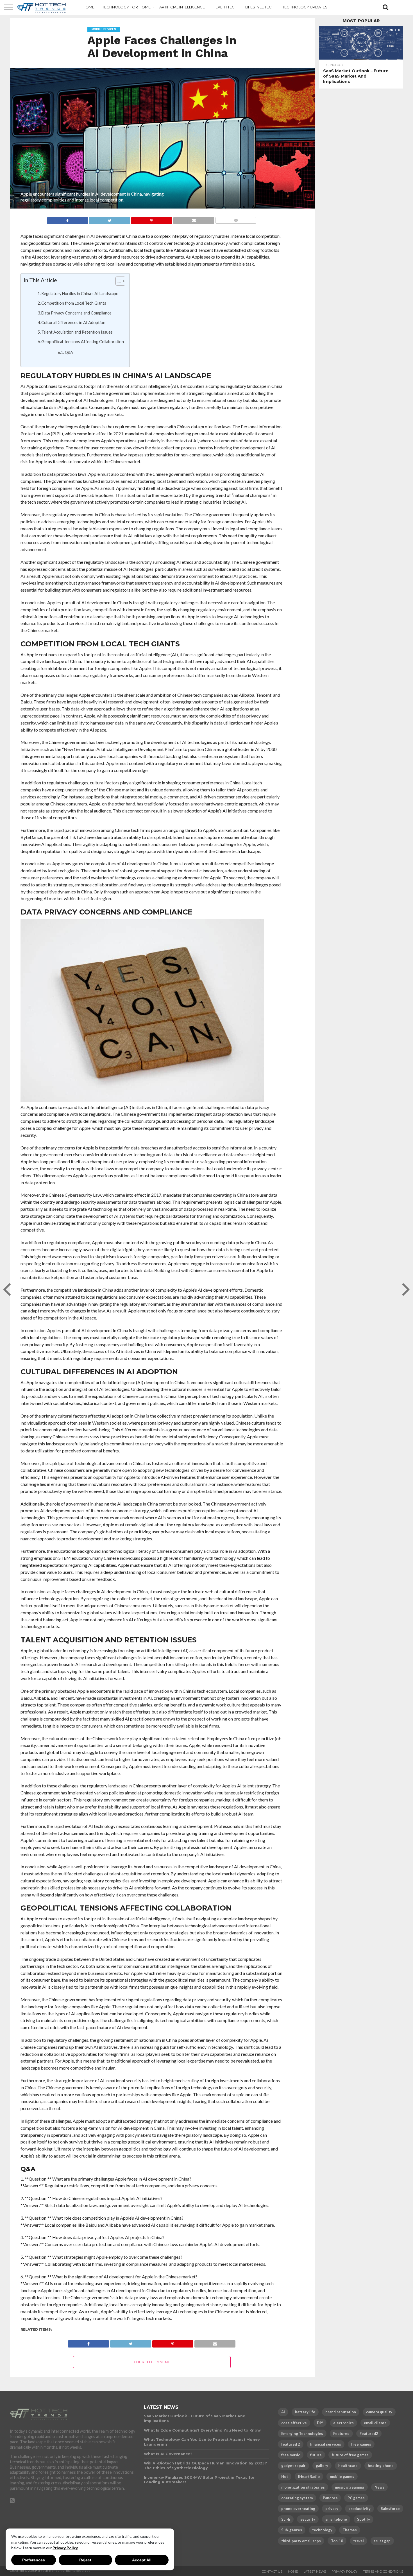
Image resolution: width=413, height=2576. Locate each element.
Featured (341, 2434)
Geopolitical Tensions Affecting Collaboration (83, 342)
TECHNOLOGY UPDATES (305, 7)
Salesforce (390, 2509)
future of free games (350, 2455)
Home (293, 2572)
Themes (350, 2530)
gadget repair (293, 2466)
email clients (375, 2423)
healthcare (348, 2466)
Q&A (69, 352)
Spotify (364, 2519)
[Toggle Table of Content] (118, 281)
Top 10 (337, 2541)
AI (283, 2412)
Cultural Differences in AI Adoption (73, 322)
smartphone (336, 2519)
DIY (320, 2423)
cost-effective (294, 2423)
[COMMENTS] (236, 219)
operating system (297, 2498)
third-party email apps (301, 2541)
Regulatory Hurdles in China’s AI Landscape (80, 294)
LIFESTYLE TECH (260, 7)
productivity (359, 2509)
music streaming (350, 2487)
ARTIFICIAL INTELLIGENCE (182, 7)
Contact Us (272, 2572)
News (379, 2487)
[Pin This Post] (152, 219)
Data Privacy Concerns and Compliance (76, 313)
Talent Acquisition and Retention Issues (77, 332)
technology (322, 2530)
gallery (322, 2466)
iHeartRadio (309, 2477)
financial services (326, 2444)
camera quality (379, 2412)
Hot (285, 2477)
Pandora (330, 2498)
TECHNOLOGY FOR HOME (126, 7)
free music (291, 2455)
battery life (305, 2412)
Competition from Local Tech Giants (74, 303)
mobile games (342, 2477)
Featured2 (369, 2434)
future (316, 2455)
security (308, 2519)
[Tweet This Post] (109, 219)
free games (361, 2444)
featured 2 (291, 2444)
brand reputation (341, 2412)
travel (358, 2541)
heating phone (381, 2466)
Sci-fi (286, 2519)
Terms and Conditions (383, 2572)
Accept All (142, 2560)
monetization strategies (303, 2487)
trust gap (382, 2541)
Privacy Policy (65, 2548)
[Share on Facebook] (68, 219)
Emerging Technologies (302, 2434)
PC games (356, 2498)
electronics (343, 2423)
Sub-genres (292, 2530)
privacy (332, 2509)
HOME (88, 7)
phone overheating (298, 2509)
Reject (85, 2560)
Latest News (315, 2572)
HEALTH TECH (225, 7)
